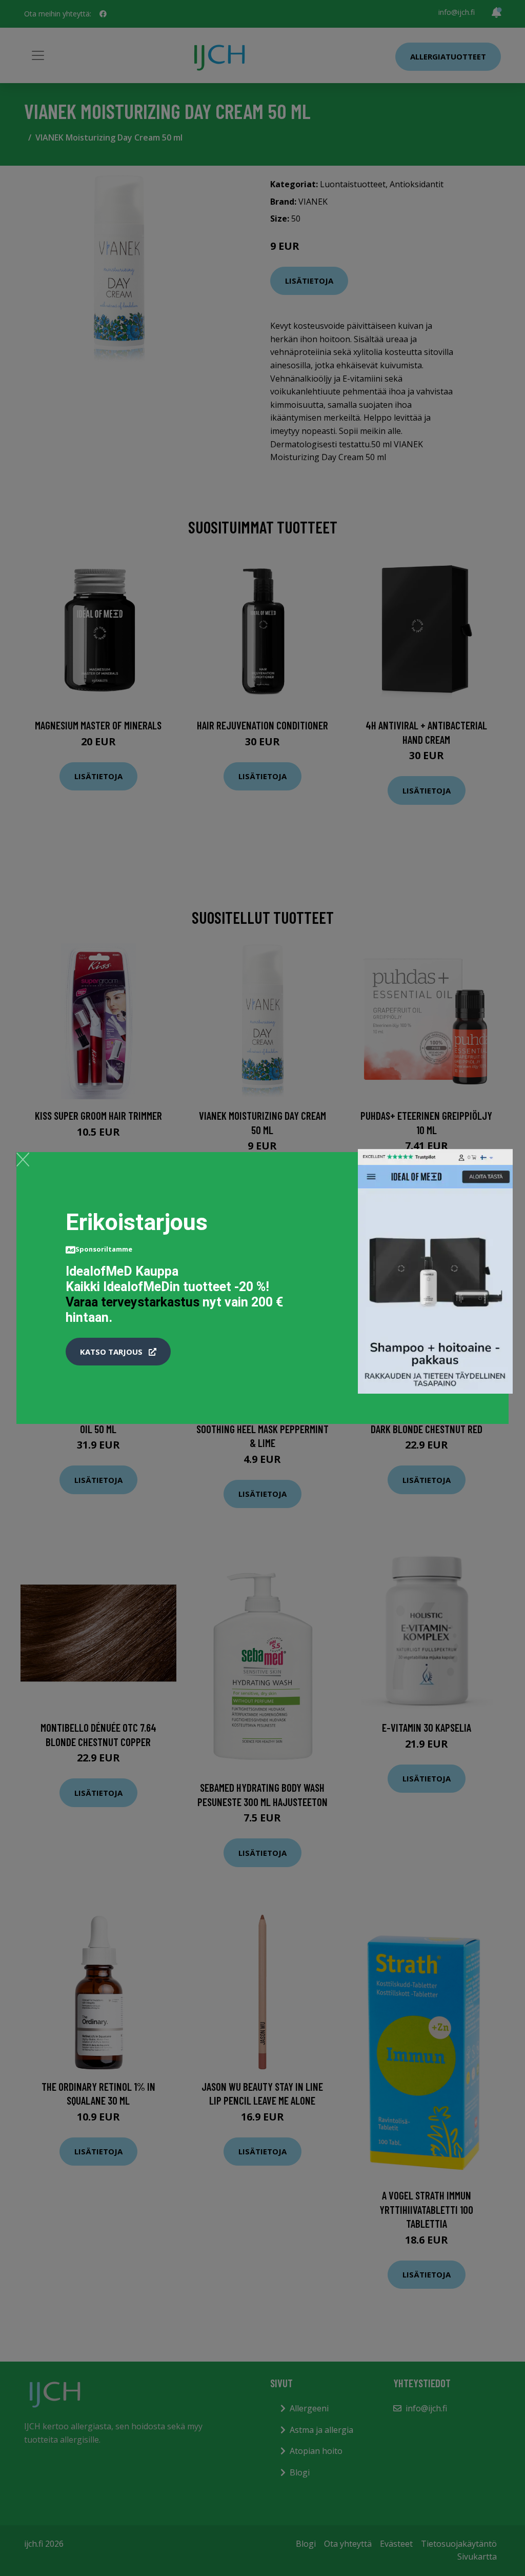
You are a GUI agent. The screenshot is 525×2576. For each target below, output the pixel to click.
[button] (118, 1352)
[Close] (23, 1159)
